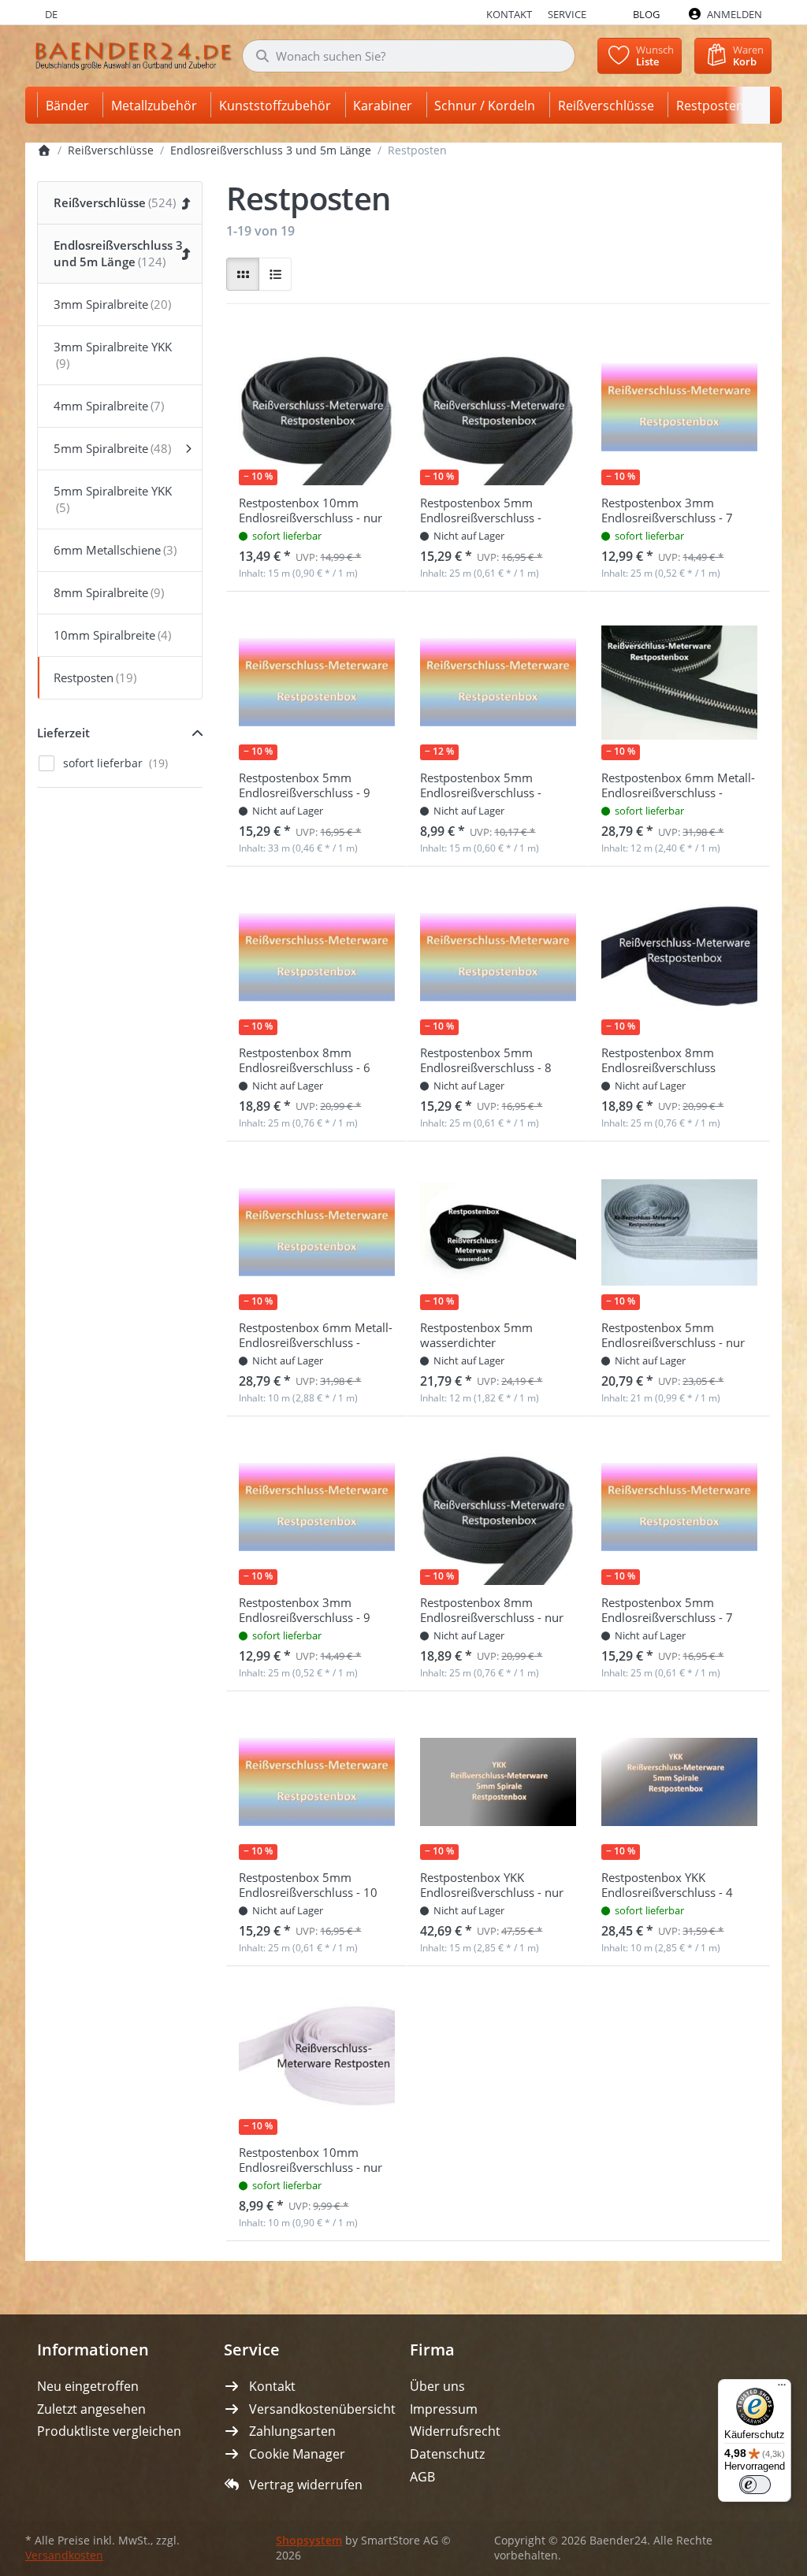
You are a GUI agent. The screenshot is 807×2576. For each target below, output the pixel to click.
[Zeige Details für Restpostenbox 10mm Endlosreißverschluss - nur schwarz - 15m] (317, 407)
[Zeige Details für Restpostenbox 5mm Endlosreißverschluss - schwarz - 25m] (498, 407)
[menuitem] (70, 105)
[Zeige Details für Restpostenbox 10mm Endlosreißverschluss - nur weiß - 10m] (317, 2057)
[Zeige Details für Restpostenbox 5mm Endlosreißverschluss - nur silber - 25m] (679, 1232)
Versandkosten (64, 2556)
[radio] (243, 274)
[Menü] (782, 2389)
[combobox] (409, 56)
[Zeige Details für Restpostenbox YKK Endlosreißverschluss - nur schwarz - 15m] (498, 1782)
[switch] (755, 2485)
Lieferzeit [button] (63, 733)
